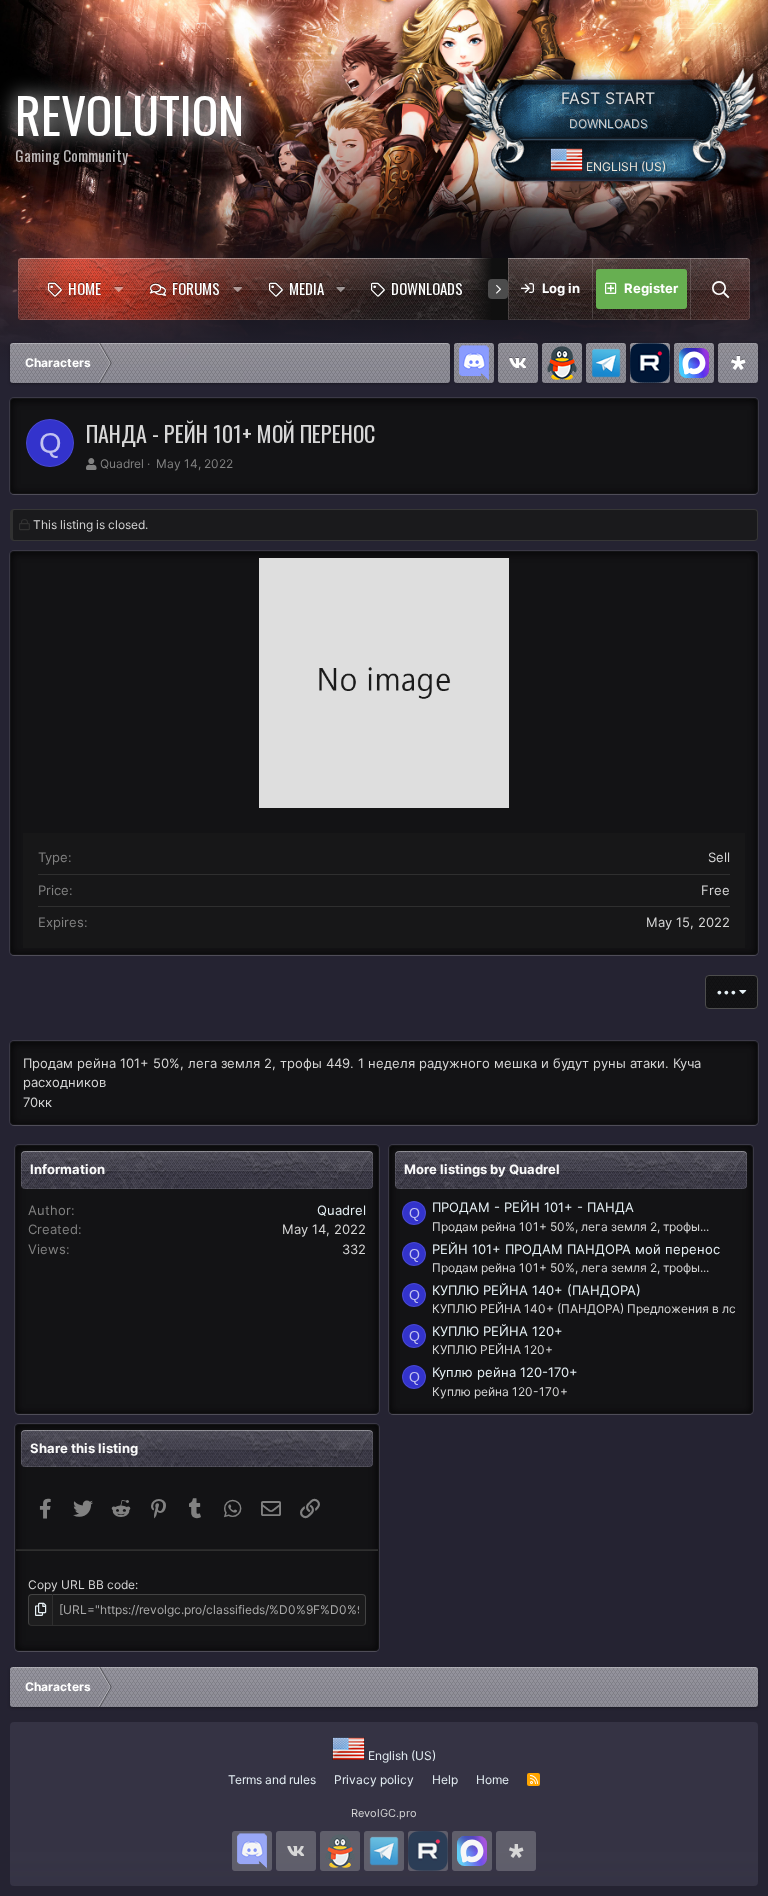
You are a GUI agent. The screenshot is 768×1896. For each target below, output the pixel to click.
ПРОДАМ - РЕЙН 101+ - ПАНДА (533, 1207)
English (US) (624, 166)
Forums (196, 288)
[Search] (720, 289)
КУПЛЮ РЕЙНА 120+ (497, 1331)
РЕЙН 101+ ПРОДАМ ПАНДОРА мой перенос (576, 1249)
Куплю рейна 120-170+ (505, 1372)
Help (445, 1779)
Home (84, 288)
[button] (119, 289)
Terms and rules (272, 1779)
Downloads (427, 288)
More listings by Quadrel (482, 1169)
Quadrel (122, 463)
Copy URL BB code (81, 1584)
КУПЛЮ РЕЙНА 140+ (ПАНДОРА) (536, 1290)
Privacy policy (374, 1779)
